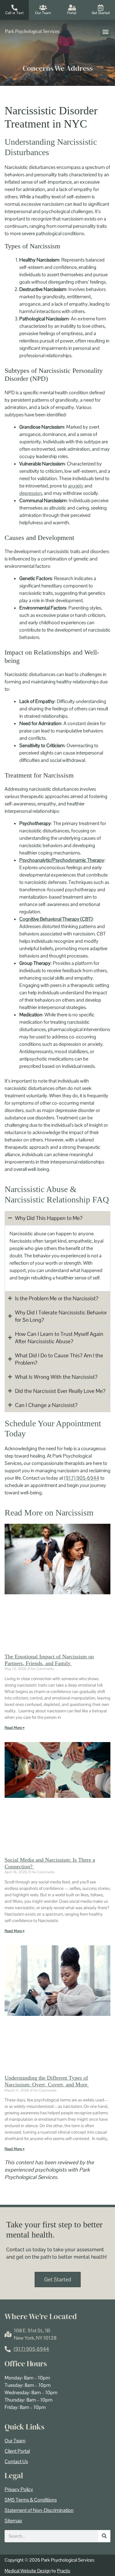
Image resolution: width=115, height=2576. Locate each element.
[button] (105, 31)
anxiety (76, 486)
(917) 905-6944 (82, 1478)
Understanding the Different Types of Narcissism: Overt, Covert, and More (47, 2081)
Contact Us (16, 2462)
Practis (64, 2571)
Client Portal (17, 2451)
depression (31, 493)
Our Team (15, 2441)
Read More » (15, 1728)
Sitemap (13, 2521)
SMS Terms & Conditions (31, 2500)
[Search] (104, 2536)
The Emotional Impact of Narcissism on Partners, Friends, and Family (49, 1660)
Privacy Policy (19, 2490)
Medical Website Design (28, 2571)
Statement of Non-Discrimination (39, 2510)
